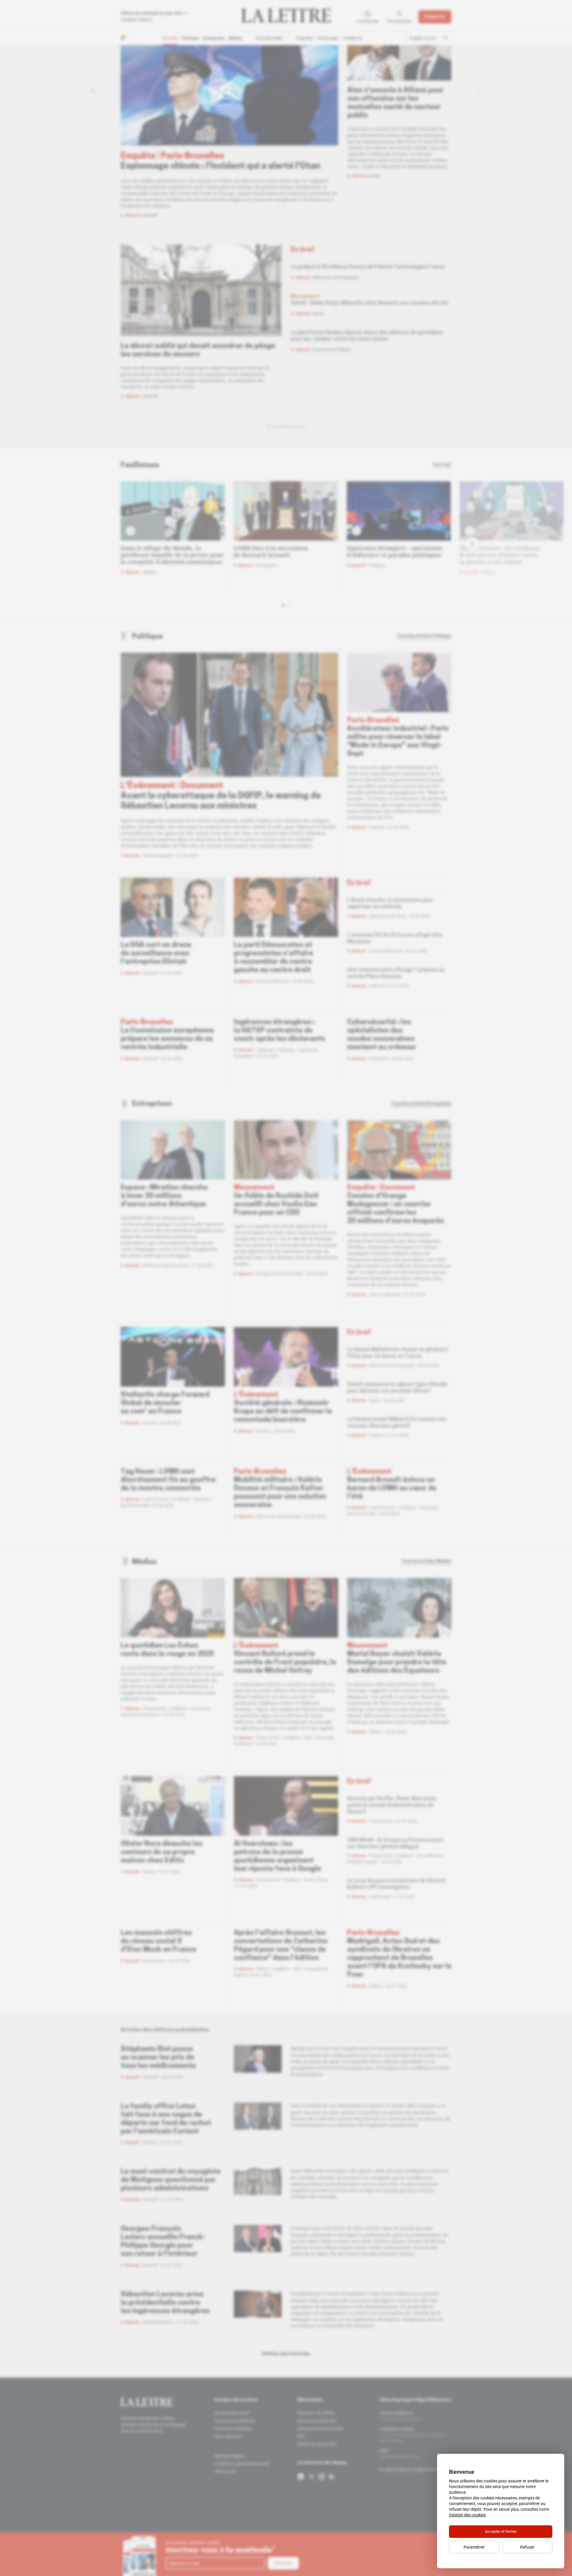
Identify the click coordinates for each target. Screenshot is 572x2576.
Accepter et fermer (501, 2531)
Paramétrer (474, 2547)
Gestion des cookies (467, 2515)
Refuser (527, 2547)
